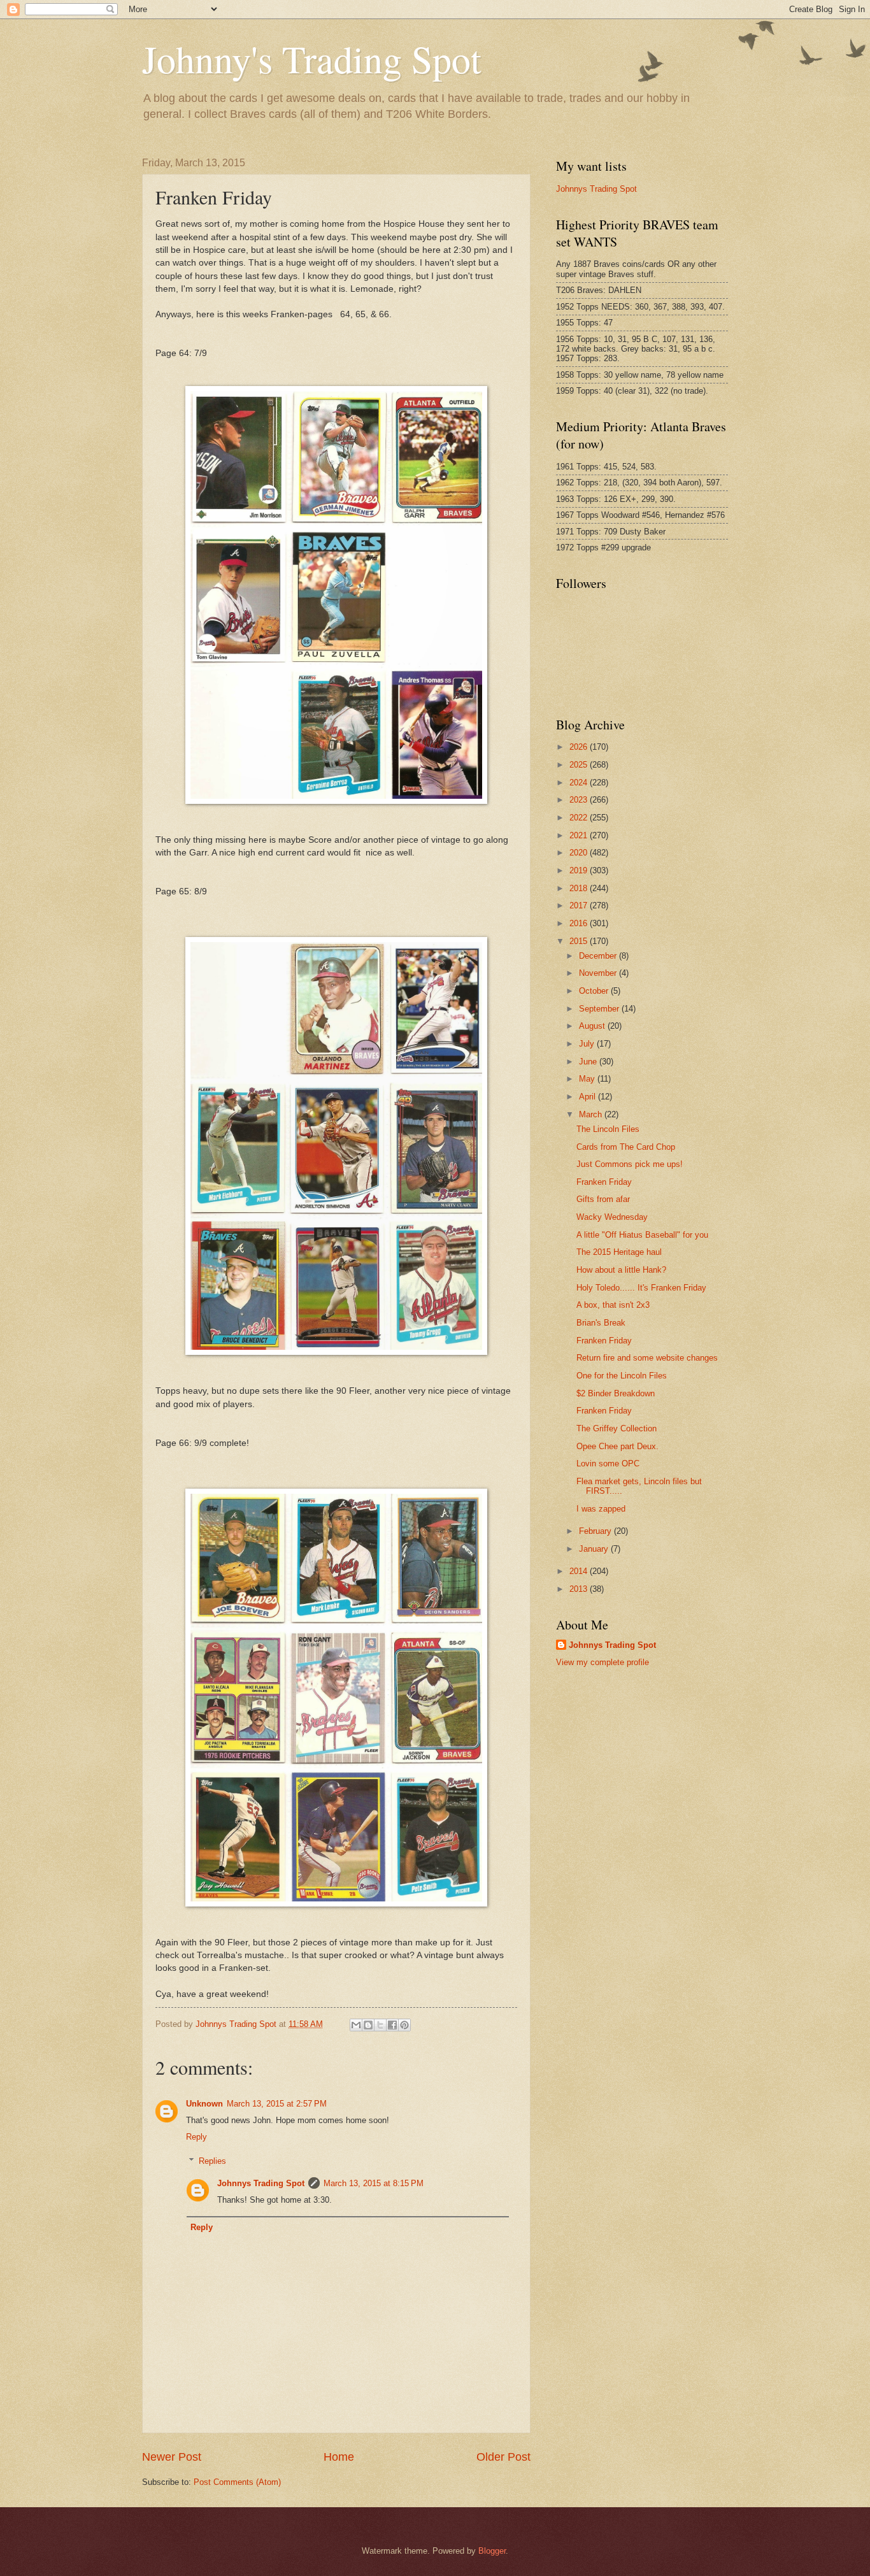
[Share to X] (380, 2025)
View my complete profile (603, 1662)
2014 (580, 1571)
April (588, 1097)
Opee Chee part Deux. (617, 1446)
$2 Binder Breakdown (616, 1393)
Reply (196, 2137)
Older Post (503, 2457)
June (589, 1062)
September (600, 1009)
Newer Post (172, 2457)
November (599, 973)
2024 (580, 783)
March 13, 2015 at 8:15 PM (374, 2183)
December (599, 956)
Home (339, 2457)
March (592, 1114)
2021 (580, 835)
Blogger (492, 2551)
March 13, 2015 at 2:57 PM (277, 2104)
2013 (580, 1589)
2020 (580, 853)
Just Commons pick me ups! (630, 1164)
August (593, 1026)
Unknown (204, 2104)
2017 (580, 905)
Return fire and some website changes (647, 1358)
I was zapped (601, 1509)
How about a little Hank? (621, 1270)
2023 (580, 800)
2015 (580, 941)
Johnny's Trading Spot (312, 59)
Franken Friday (604, 1182)
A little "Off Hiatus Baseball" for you (642, 1235)
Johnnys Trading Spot (261, 2183)
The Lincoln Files (608, 1129)
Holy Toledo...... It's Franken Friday (641, 1288)
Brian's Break (601, 1323)
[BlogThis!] (368, 2025)
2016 (580, 923)
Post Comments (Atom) (237, 2482)
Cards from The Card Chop (626, 1147)
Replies (212, 2161)
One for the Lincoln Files (622, 1376)
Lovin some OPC (608, 1463)
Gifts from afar (603, 1199)
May (588, 1079)
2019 (580, 870)
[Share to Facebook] (392, 2025)
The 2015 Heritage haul (619, 1252)
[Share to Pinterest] (404, 2025)
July (588, 1044)
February (596, 1531)
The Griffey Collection (617, 1428)
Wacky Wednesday (612, 1217)
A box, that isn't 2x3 (613, 1305)
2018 (580, 888)
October (595, 991)
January (595, 1549)
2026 (580, 747)
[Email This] (356, 2025)
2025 (580, 765)
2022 (580, 818)
